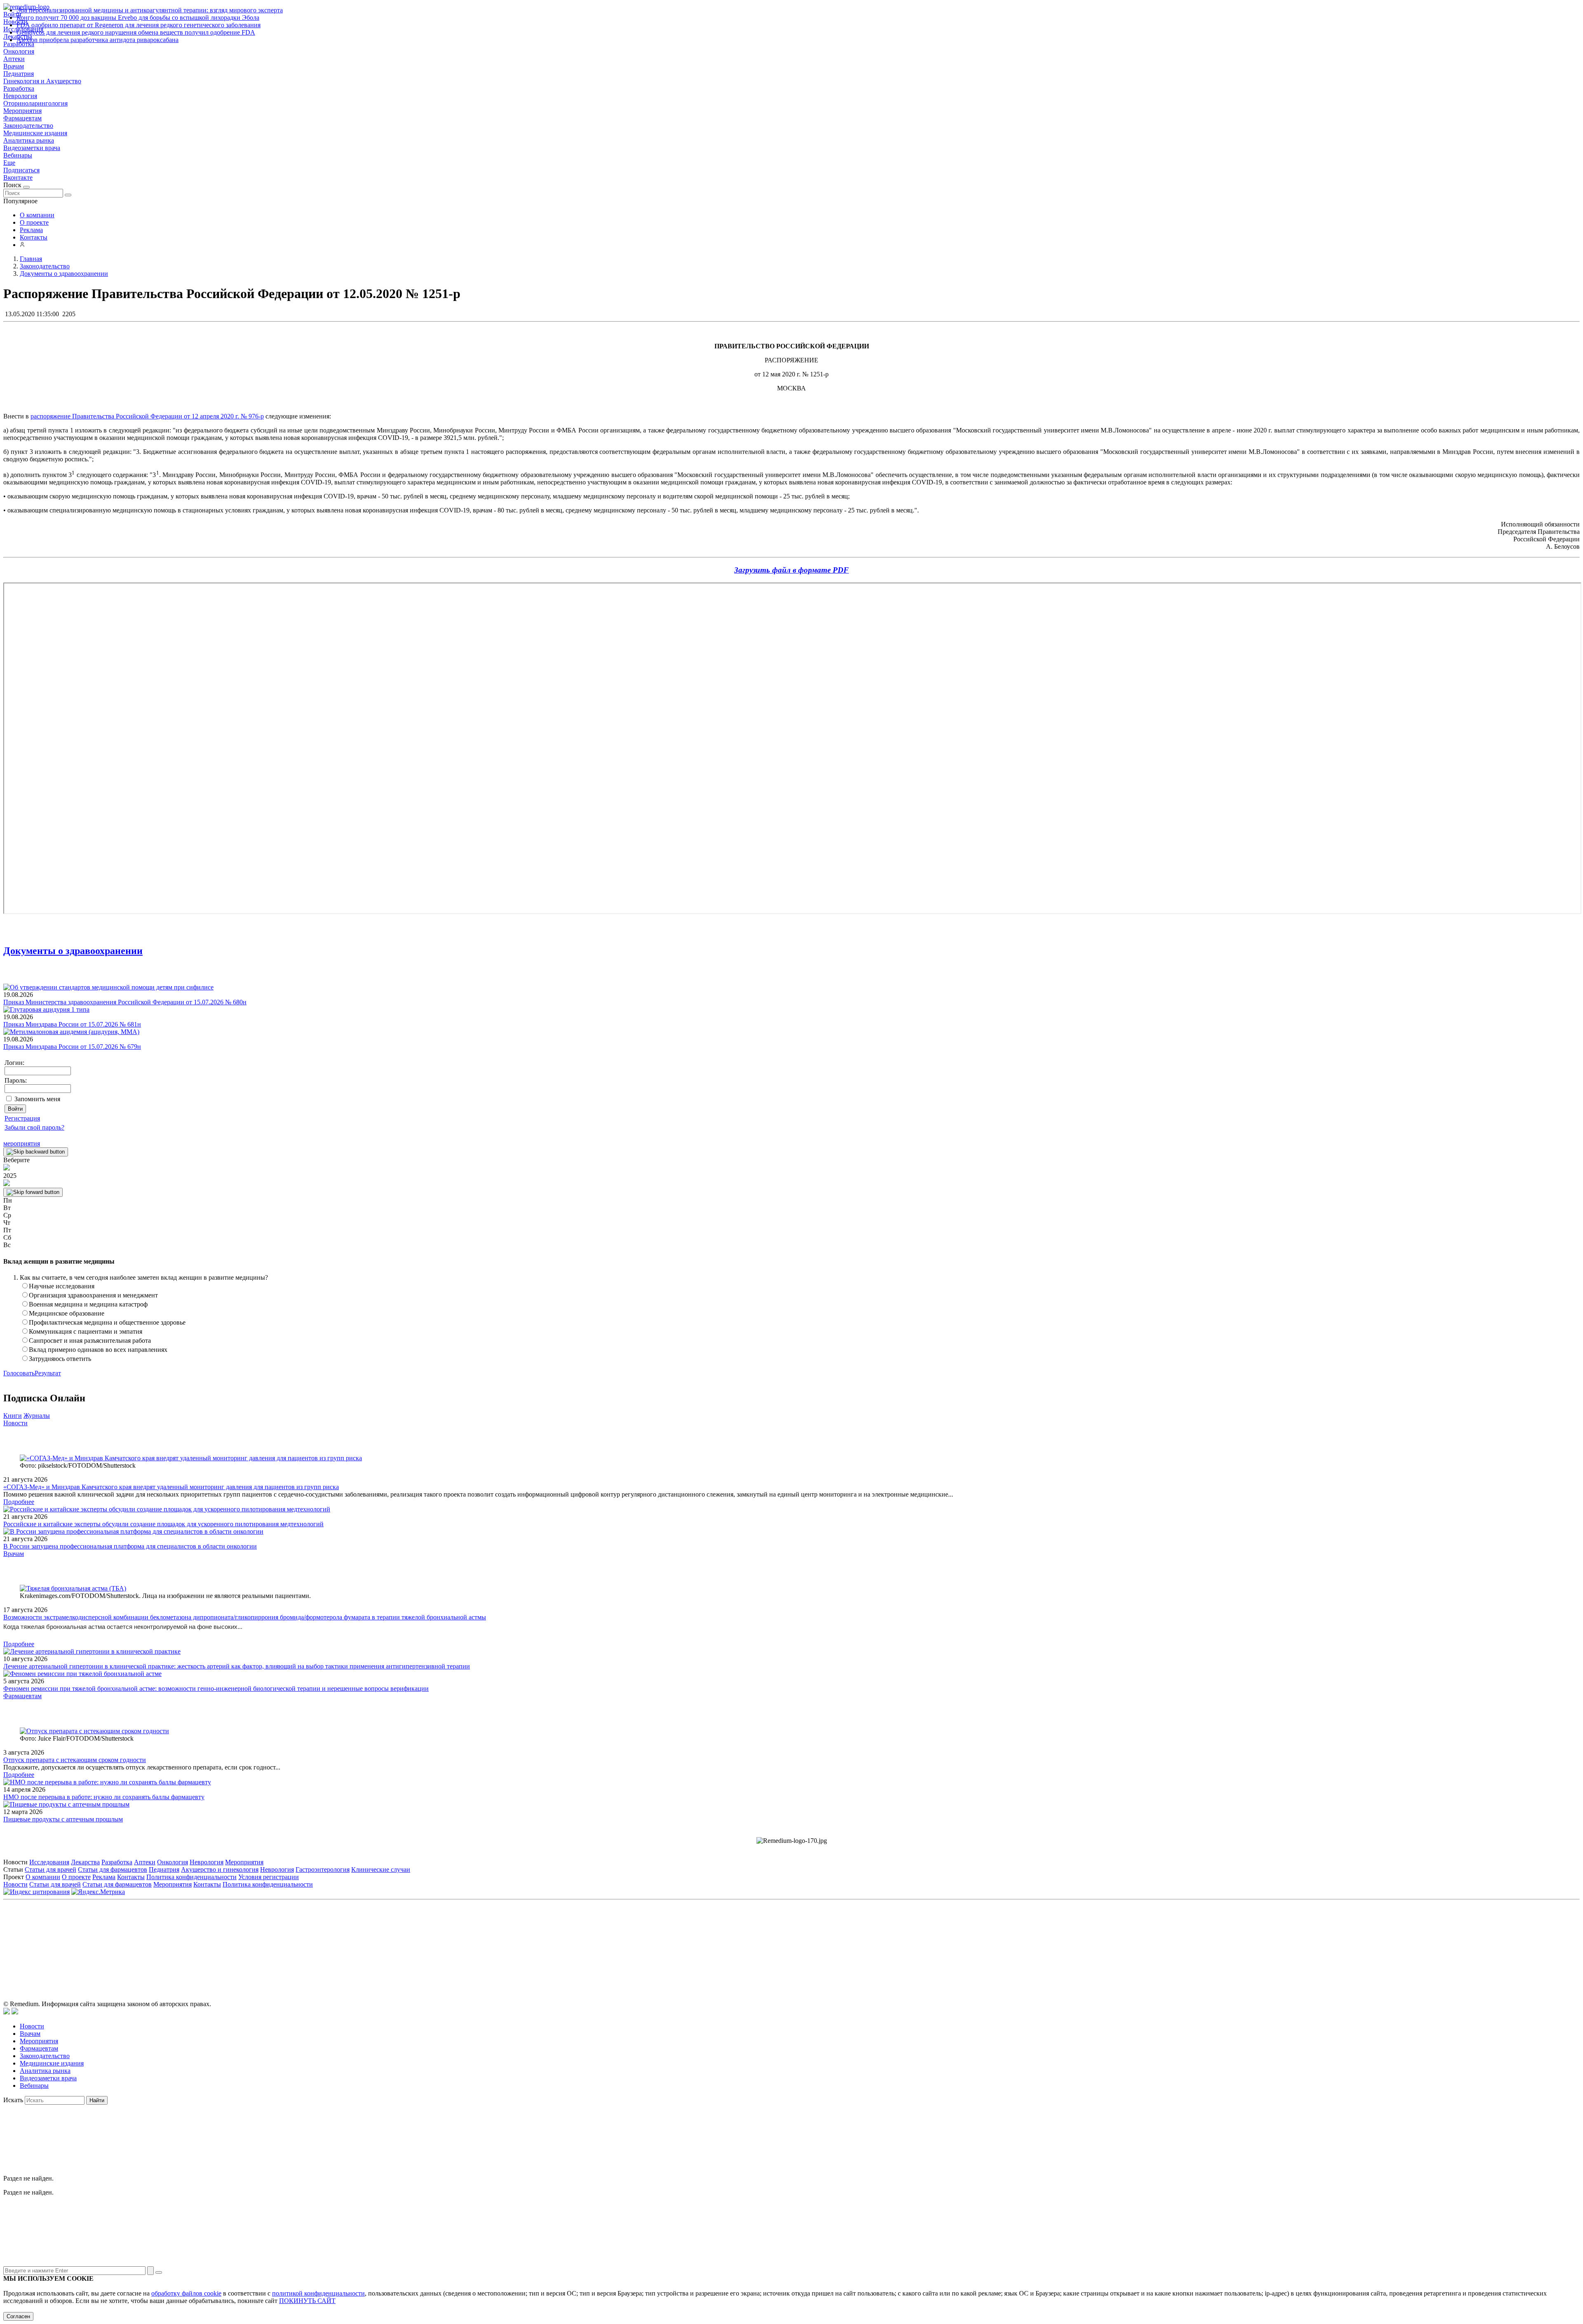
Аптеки (14, 59)
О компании (37, 215)
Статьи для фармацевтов (113, 1869)
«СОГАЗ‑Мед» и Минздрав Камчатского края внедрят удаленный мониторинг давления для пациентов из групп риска (171, 1487)
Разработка (19, 88)
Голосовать (19, 1373)
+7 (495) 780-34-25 (774, 1940)
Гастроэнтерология (323, 1869)
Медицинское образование (67, 1313)
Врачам (14, 66)
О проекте (34, 222)
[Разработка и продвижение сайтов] (7, 2012)
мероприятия (22, 1143)
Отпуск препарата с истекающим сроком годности (75, 1760)
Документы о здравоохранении (73, 951)
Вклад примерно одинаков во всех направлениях (98, 1350)
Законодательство (28, 126)
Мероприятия (22, 111)
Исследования (49, 1862)
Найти (97, 2100)
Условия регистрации (269, 1877)
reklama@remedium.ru (882, 1940)
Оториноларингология (35, 103)
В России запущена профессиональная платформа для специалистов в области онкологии (130, 1546)
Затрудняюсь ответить (60, 1359)
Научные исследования (62, 1286)
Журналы (37, 1416)
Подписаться (21, 170)
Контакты (34, 237)
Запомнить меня (37, 1099)
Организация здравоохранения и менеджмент (93, 1295)
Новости (15, 1423)
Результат (48, 1373)
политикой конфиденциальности (318, 2293)
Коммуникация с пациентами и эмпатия (86, 1331)
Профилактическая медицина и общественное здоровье (107, 1322)
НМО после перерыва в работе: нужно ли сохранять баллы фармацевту (104, 1797)
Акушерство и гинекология (220, 1869)
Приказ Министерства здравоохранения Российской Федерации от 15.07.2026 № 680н (125, 1002)
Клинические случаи (381, 1869)
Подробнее (19, 1502)
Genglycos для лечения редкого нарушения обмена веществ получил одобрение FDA (136, 32)
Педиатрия (19, 74)
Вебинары (18, 155)
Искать (13, 2100)
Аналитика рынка (29, 140)
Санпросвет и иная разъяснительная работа (90, 1341)
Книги (13, 1416)
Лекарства (85, 1862)
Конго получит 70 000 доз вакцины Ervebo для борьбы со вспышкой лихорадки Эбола (138, 18)
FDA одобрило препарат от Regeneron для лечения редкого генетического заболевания (139, 25)
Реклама (31, 230)
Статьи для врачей (50, 1869)
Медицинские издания (35, 133)
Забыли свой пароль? (34, 1127)
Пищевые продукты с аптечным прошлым (63, 1819)
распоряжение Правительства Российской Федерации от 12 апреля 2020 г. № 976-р (147, 416)
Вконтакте (18, 177)
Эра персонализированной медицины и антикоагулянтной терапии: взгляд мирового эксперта (150, 10)
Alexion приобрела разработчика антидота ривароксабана (97, 40)
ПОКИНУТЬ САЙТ (307, 2301)
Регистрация (22, 1118)
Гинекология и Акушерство (42, 81)
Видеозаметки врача (32, 148)
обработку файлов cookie (186, 2293)
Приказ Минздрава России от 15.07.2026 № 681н (72, 1024)
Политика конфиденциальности (191, 1877)
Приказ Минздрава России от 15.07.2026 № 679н (72, 1047)
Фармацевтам (22, 118)
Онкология (19, 51)
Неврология (20, 96)
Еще (9, 163)
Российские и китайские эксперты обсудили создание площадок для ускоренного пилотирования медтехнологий (163, 1524)
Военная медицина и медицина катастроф (88, 1304)
